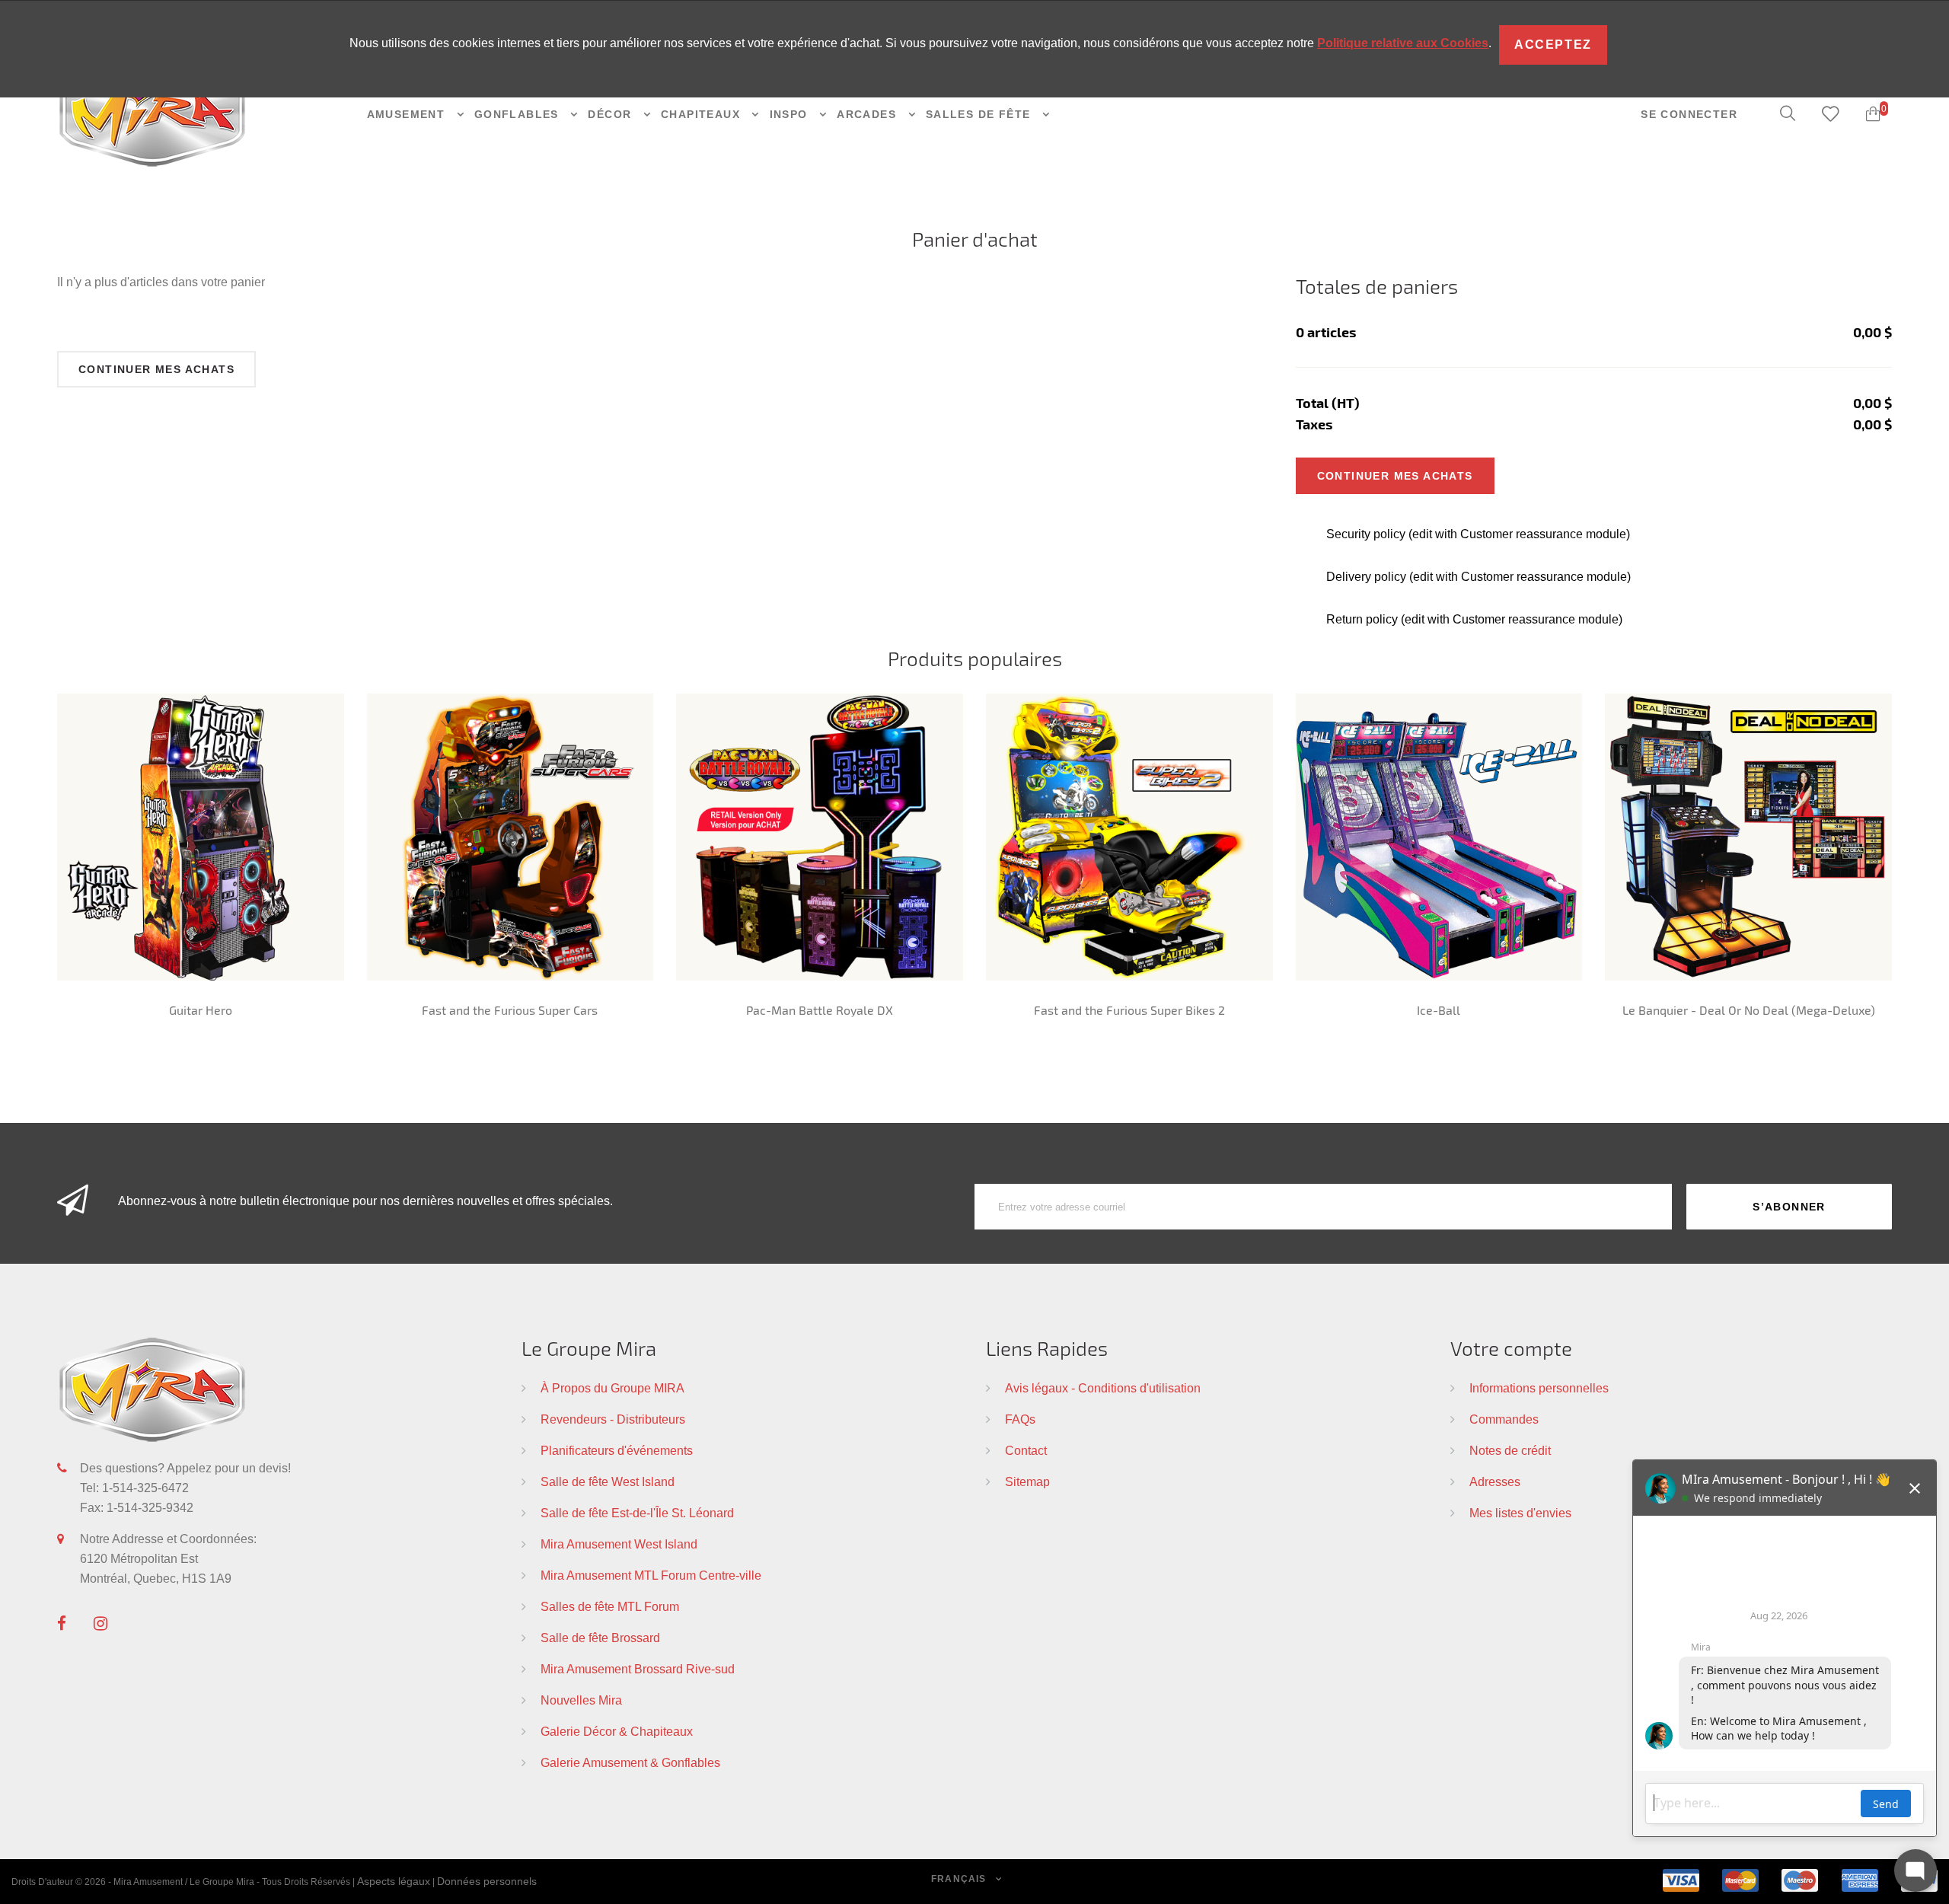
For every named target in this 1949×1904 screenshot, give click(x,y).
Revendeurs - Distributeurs (613, 1419)
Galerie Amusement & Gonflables (630, 1762)
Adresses (1495, 1481)
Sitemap (1027, 1481)
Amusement (408, 114)
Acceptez (1553, 45)
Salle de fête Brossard (600, 1638)
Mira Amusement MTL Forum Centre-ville (651, 1575)
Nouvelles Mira (581, 1700)
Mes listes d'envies (1520, 1513)
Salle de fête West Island (608, 1481)
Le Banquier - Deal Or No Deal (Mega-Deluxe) (1749, 1010)
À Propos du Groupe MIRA (612, 1388)
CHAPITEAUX (702, 114)
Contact (1026, 1450)
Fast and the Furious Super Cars (510, 1010)
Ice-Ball (1439, 1010)
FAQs (1020, 1419)
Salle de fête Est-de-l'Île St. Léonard (637, 1513)
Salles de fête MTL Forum (610, 1606)
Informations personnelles (1539, 1388)
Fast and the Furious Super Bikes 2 (1129, 1010)
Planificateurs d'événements (617, 1450)
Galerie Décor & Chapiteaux (617, 1731)
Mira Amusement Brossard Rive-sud (638, 1669)
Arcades (868, 114)
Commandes (1504, 1419)
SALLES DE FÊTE (980, 114)
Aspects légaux (394, 1881)
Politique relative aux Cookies (1403, 43)
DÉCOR (611, 114)
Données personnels (487, 1881)
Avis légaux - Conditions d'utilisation (1103, 1388)
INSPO (791, 114)
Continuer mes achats (156, 369)
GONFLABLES (518, 114)
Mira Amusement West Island (619, 1544)
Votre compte (1511, 1348)
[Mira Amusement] (152, 113)
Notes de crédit (1510, 1450)
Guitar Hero (201, 1010)
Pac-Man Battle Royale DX (820, 1010)
